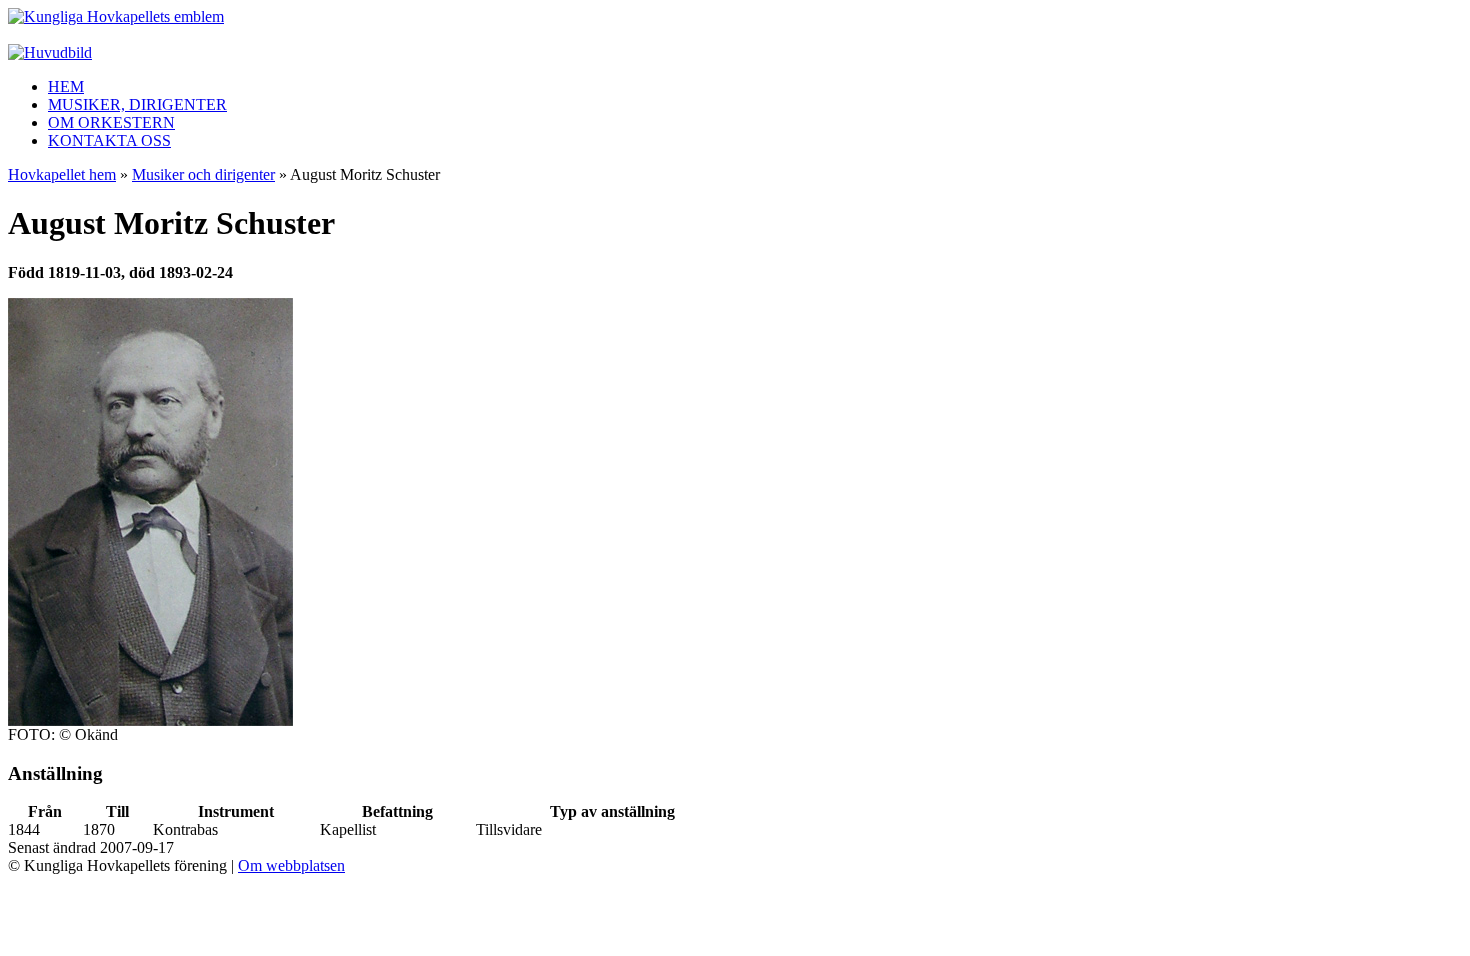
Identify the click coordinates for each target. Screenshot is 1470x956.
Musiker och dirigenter (203, 174)
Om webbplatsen (291, 865)
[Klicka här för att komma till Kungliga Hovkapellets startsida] (116, 16)
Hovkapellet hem (62, 174)
